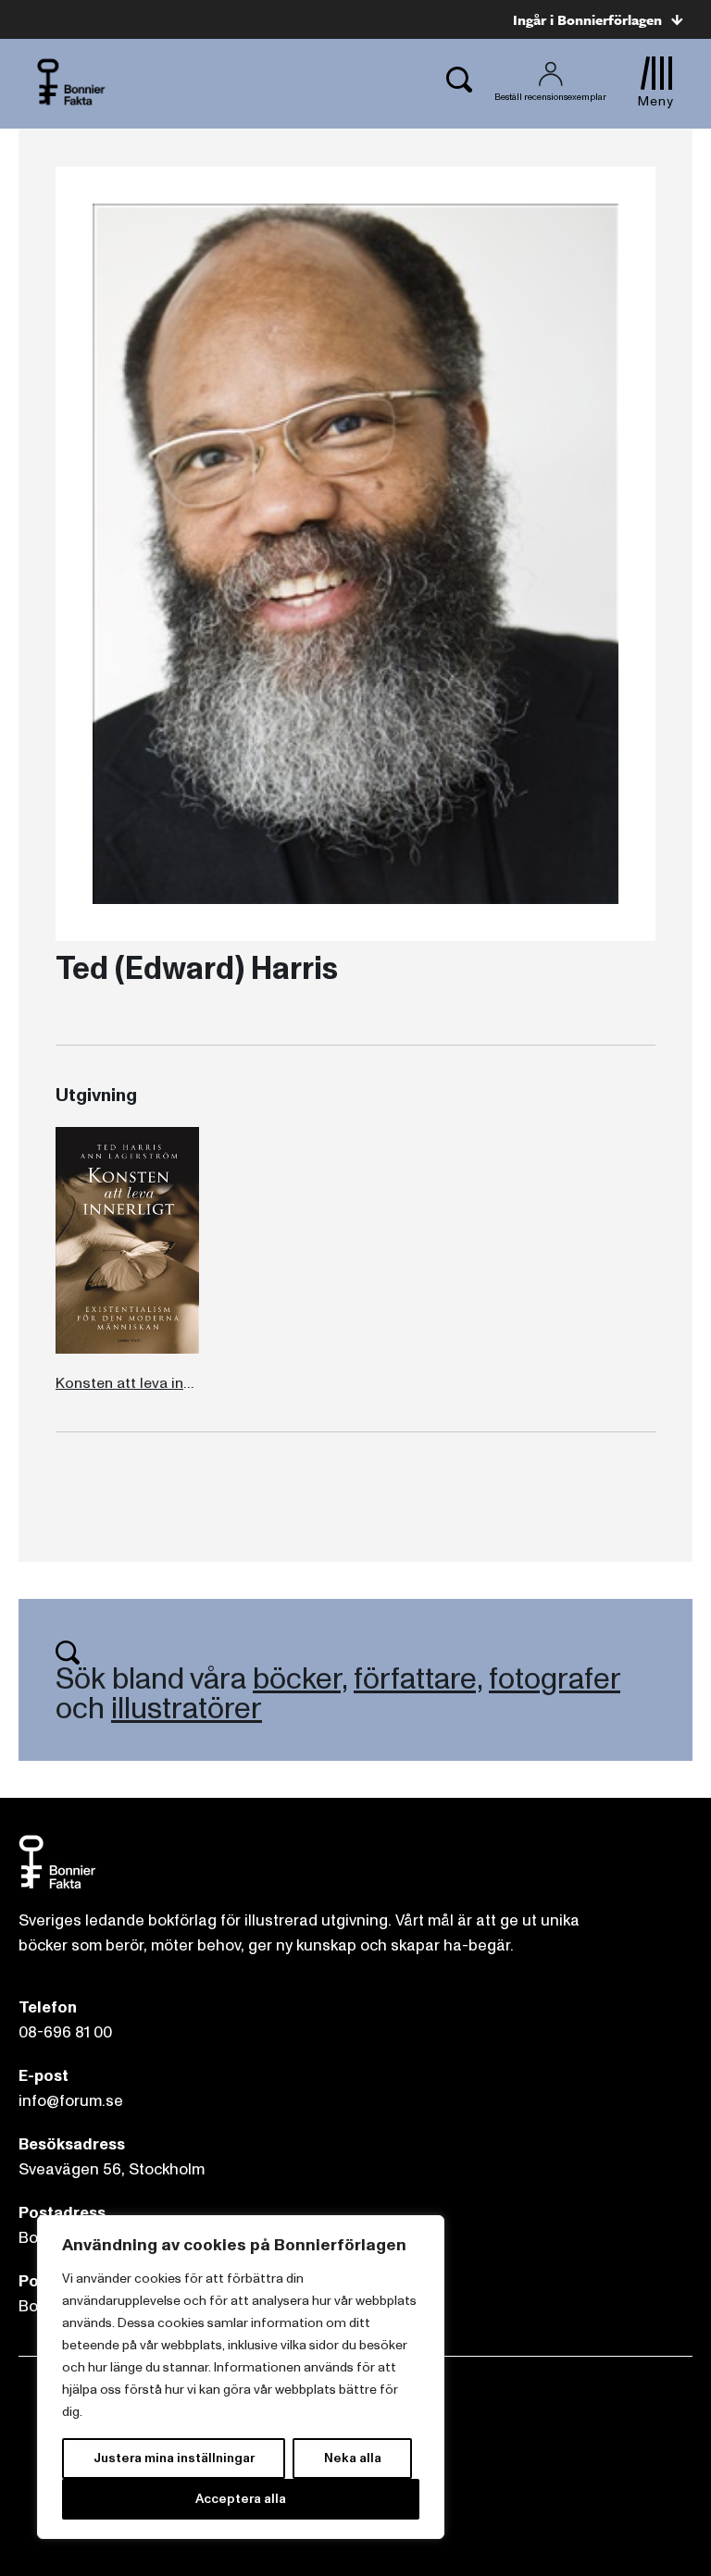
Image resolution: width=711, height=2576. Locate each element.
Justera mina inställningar (174, 2458)
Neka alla (353, 2458)
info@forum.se (71, 2101)
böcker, (300, 1679)
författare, (418, 1679)
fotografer (555, 1679)
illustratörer (187, 1709)
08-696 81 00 (65, 2032)
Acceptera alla (241, 2499)
